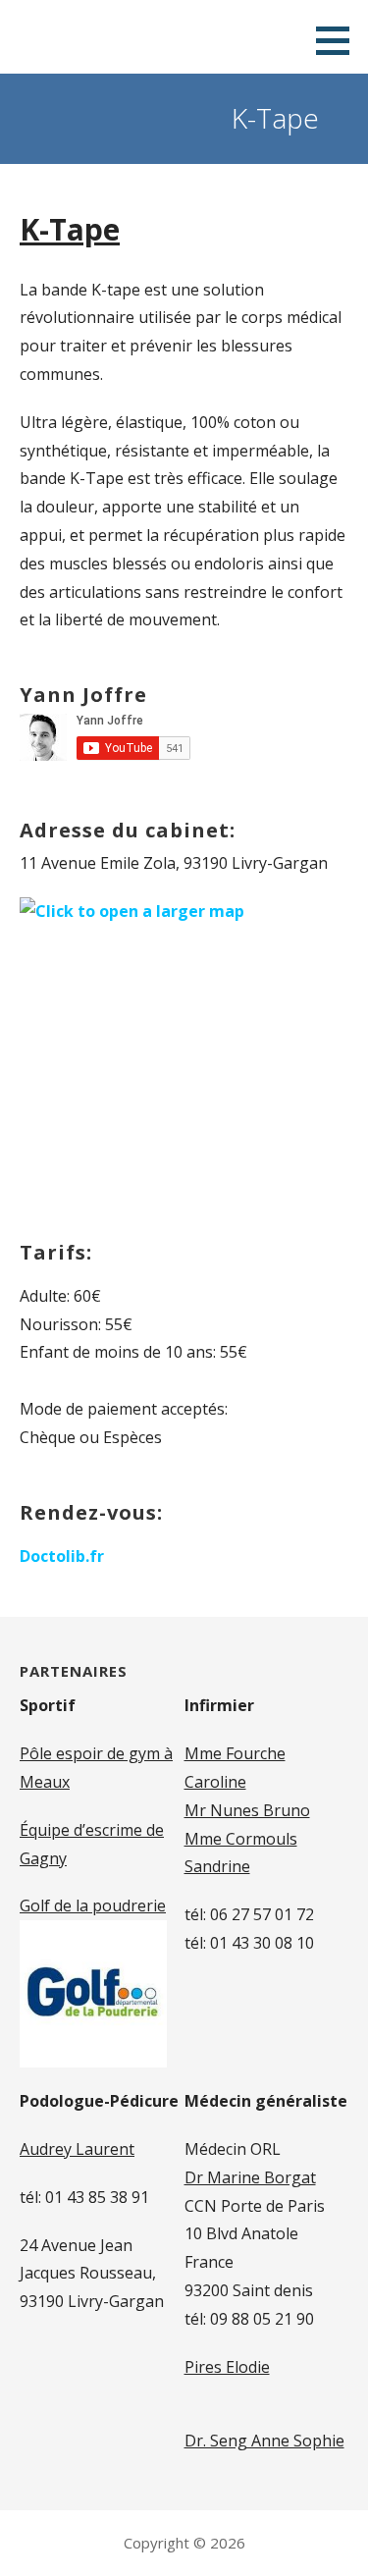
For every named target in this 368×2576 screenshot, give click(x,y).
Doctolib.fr (62, 1556)
